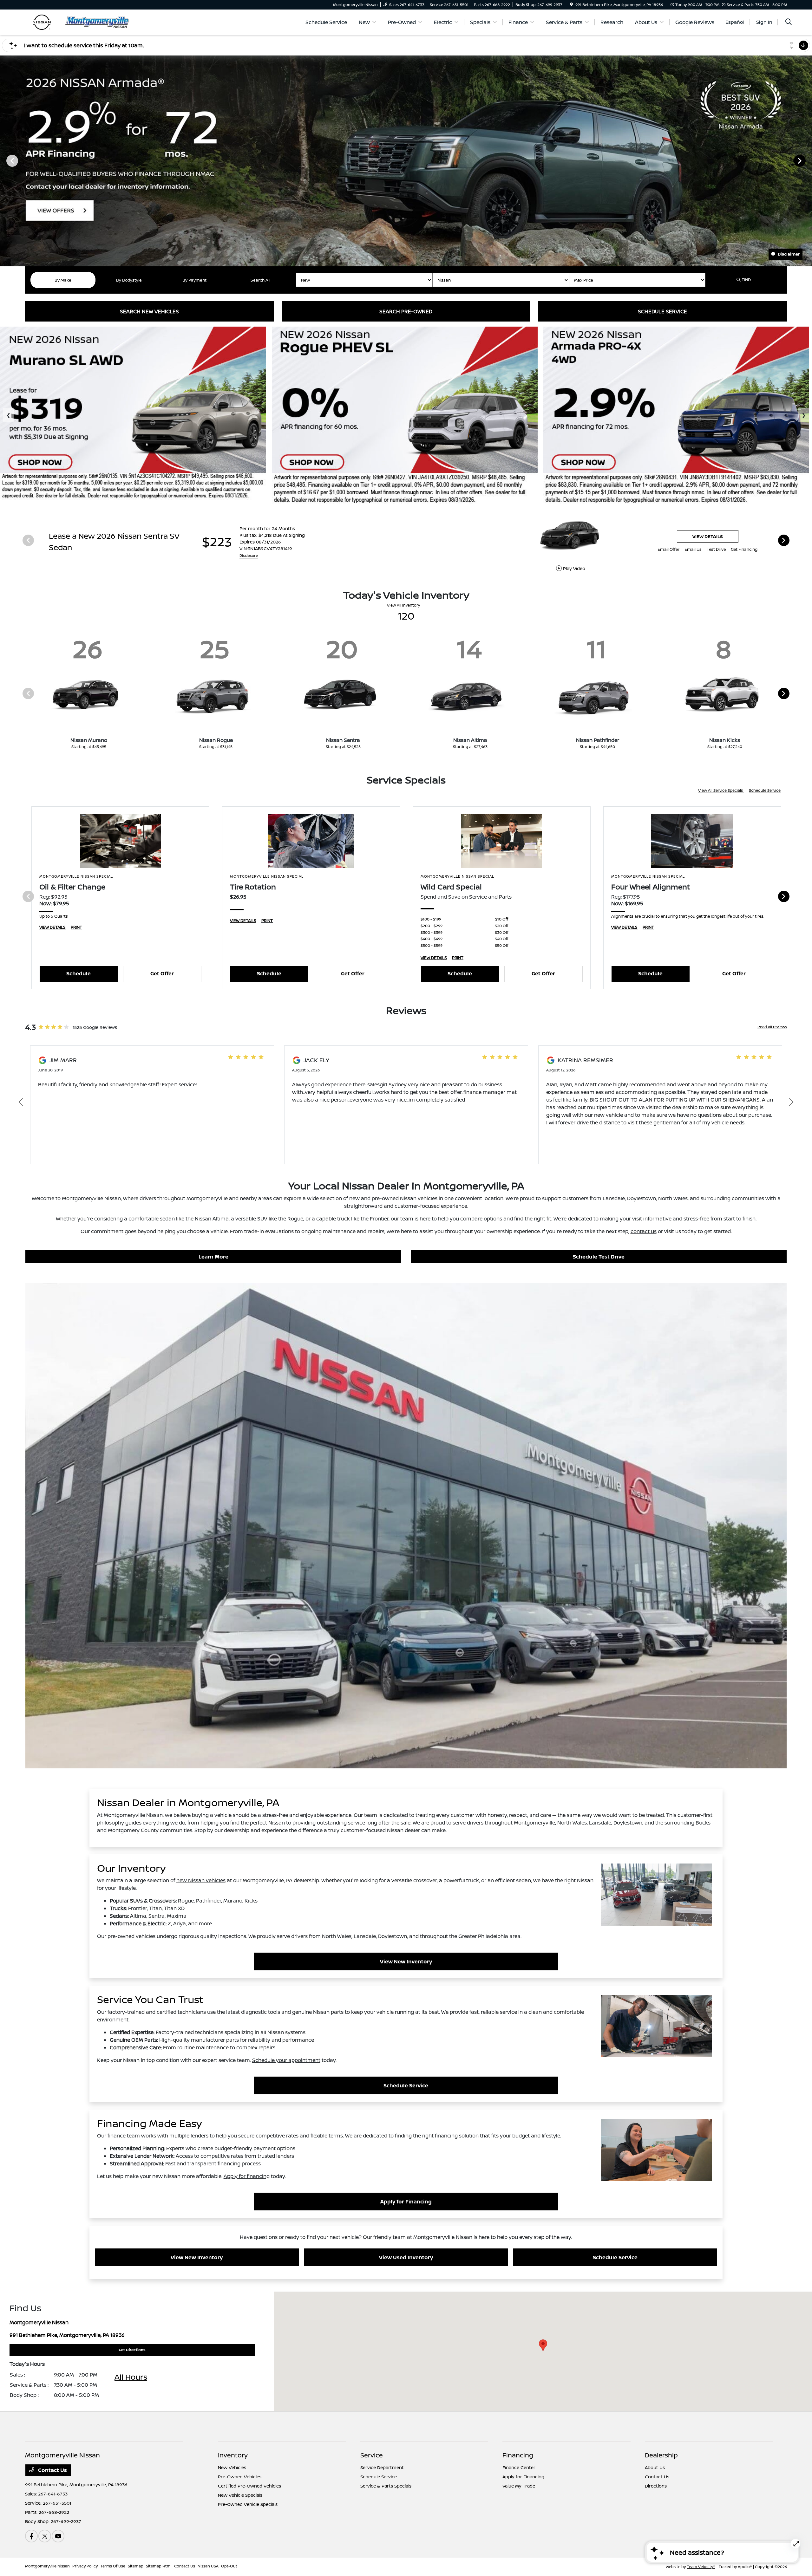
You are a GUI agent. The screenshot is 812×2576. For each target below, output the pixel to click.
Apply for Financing (406, 2202)
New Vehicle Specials (240, 2495)
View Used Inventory (406, 2257)
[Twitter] (45, 2536)
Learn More (213, 1257)
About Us (655, 2467)
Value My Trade (519, 2486)
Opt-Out (229, 2566)
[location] (571, 5)
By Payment (194, 280)
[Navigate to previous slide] (5, 160)
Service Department (382, 2467)
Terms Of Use (113, 2566)
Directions (656, 2486)
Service (372, 2455)
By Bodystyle (129, 280)
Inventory (233, 2455)
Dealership (661, 2455)
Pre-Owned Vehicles (240, 2477)
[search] (789, 22)
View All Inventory (403, 605)
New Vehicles (232, 2467)
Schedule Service (765, 790)
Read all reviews (772, 1027)
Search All (260, 280)
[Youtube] (58, 2536)
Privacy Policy (85, 2566)
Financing (518, 2455)
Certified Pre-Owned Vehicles (249, 2486)
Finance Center (519, 2467)
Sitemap (136, 2566)
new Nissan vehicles (201, 1880)
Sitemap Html (159, 2566)
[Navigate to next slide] (807, 160)
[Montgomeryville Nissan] (80, 22)
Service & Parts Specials (386, 2486)
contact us (644, 1231)
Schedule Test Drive (599, 1257)
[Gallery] (406, 161)
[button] (543, 2345)
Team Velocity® (701, 2567)
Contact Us (52, 2470)
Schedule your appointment (286, 2060)
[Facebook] (31, 2536)
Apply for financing (247, 2176)
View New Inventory (406, 1961)
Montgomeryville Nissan (47, 2566)
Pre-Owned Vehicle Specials (248, 2504)
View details (708, 536)
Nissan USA (208, 2566)
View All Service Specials (721, 790)
